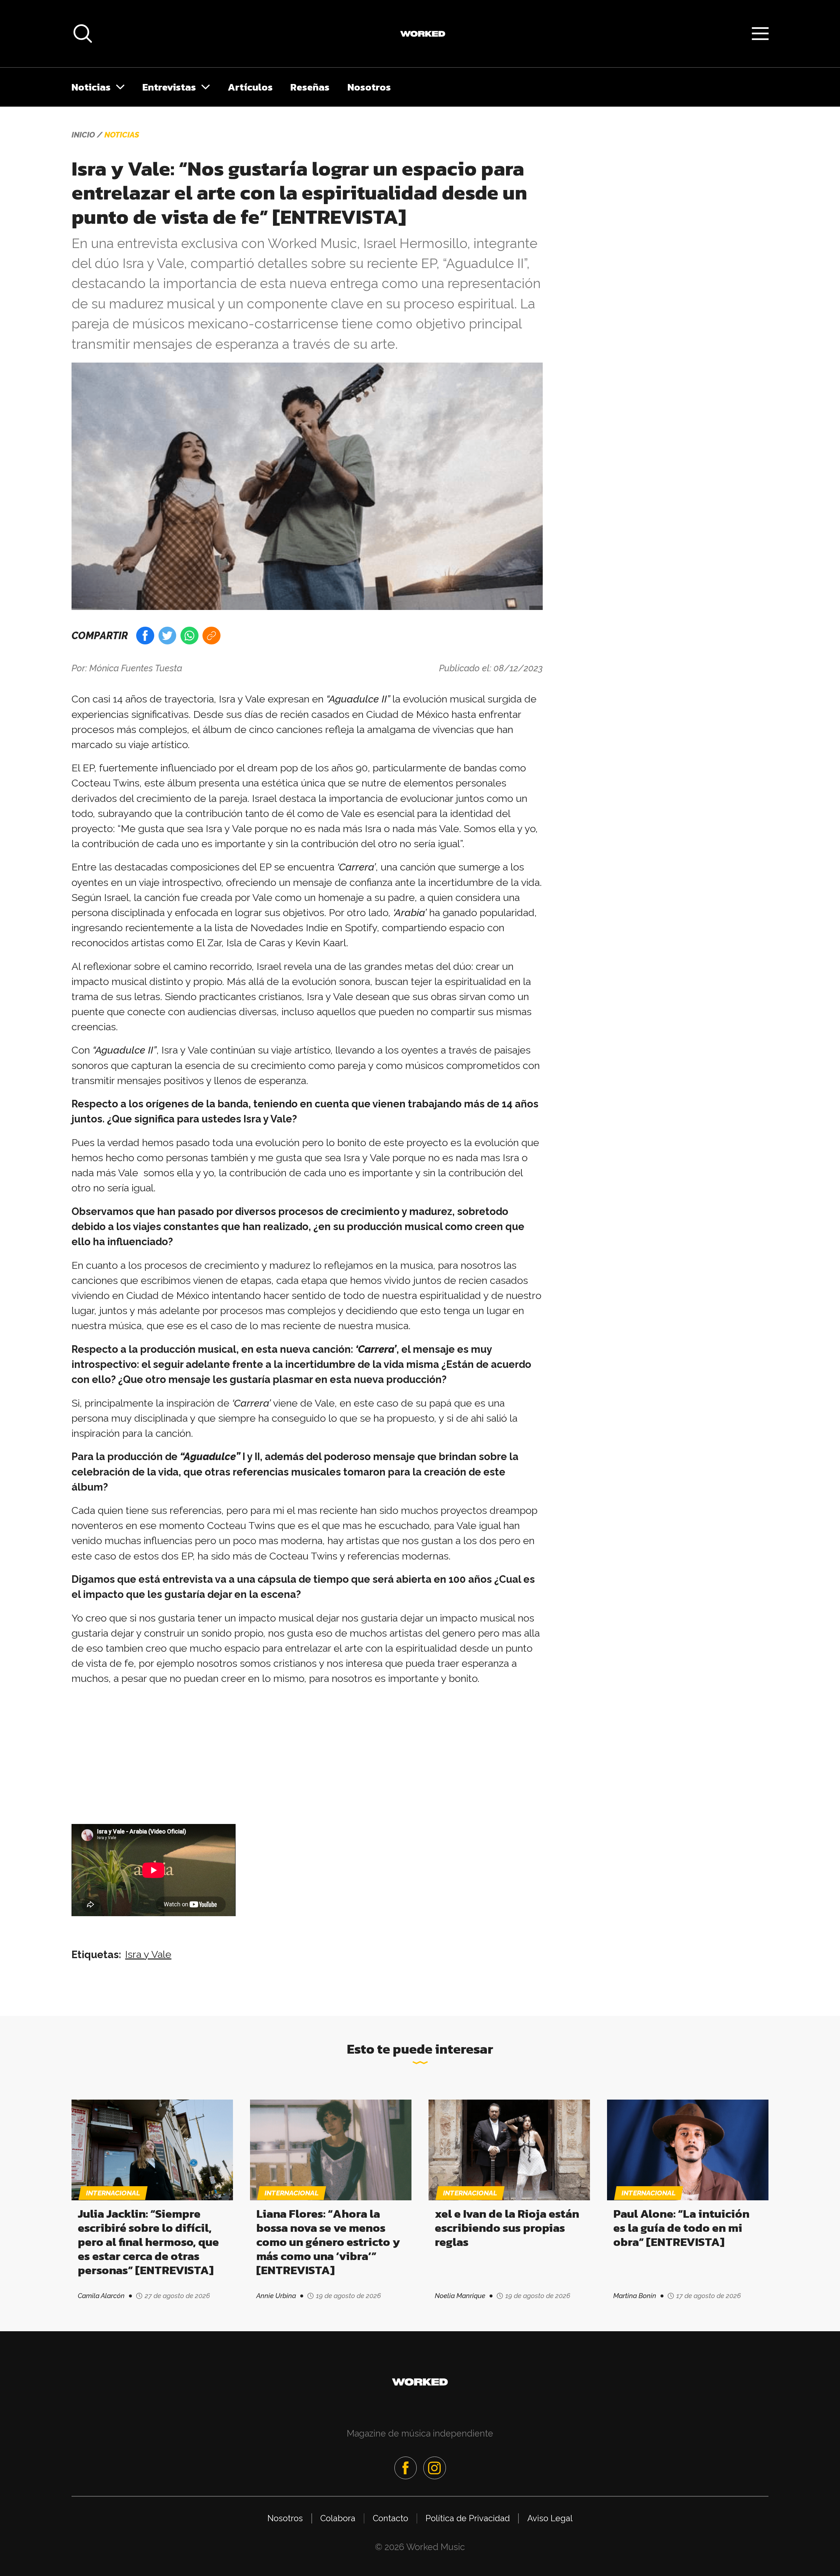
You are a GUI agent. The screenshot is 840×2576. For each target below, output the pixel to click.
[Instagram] (434, 2468)
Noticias (91, 87)
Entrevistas (169, 87)
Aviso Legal (550, 2518)
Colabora (338, 2518)
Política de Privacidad (468, 2518)
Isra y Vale (148, 1954)
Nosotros (369, 87)
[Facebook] (406, 2468)
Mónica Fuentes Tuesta (136, 668)
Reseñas (310, 87)
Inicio (83, 135)
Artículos (250, 87)
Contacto (390, 2518)
